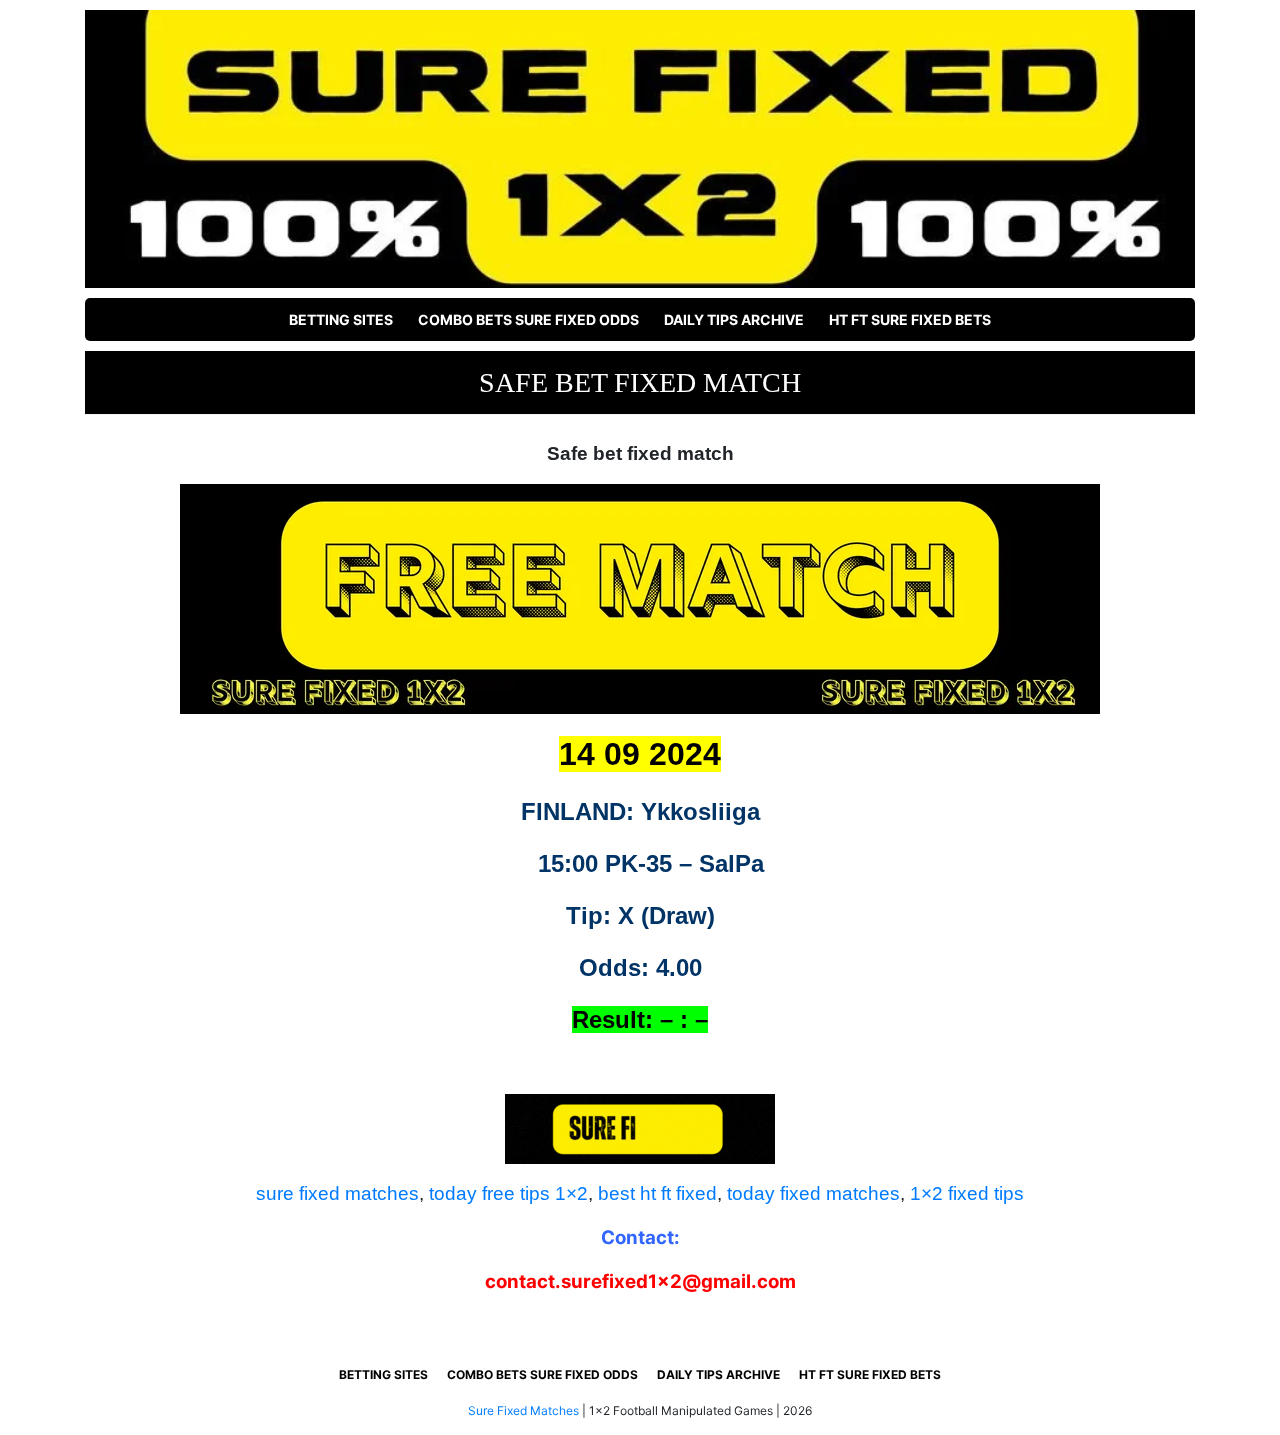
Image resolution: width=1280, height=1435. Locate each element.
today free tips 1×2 (508, 1193)
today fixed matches (813, 1193)
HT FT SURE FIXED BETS (910, 319)
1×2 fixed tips (967, 1193)
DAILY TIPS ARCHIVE (734, 319)
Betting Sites (341, 319)
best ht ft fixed (657, 1193)
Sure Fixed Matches (523, 1410)
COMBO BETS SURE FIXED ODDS (528, 319)
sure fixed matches (337, 1193)
